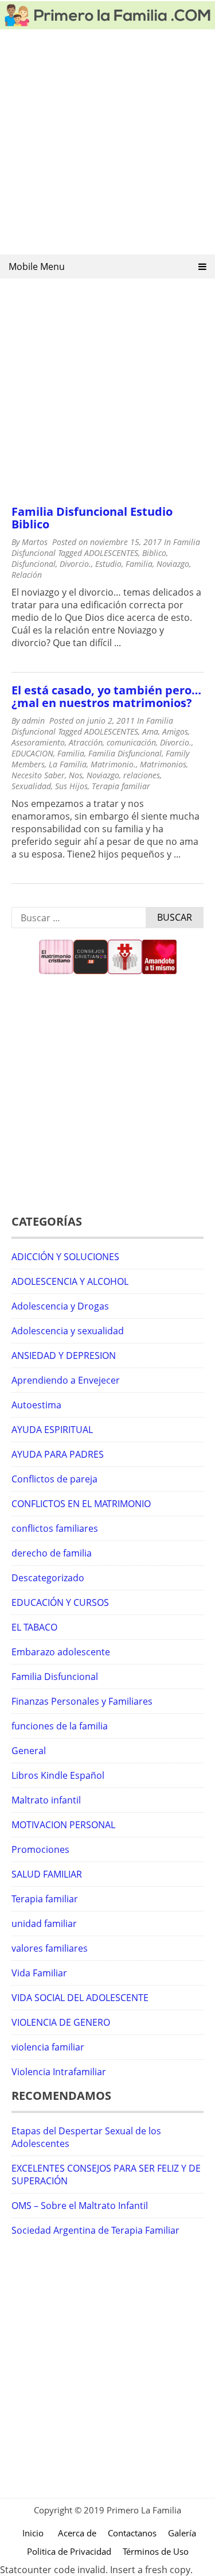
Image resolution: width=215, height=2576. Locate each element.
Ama (150, 731)
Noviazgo (173, 564)
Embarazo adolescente (61, 1652)
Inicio (33, 2533)
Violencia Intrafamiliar (59, 2072)
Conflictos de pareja (54, 1479)
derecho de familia (52, 1553)
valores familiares (50, 1948)
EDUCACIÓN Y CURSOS (60, 1602)
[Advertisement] (107, 146)
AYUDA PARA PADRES (58, 1454)
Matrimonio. (113, 764)
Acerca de (77, 2533)
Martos (35, 542)
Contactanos (132, 2533)
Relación (27, 575)
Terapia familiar (121, 786)
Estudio (108, 564)
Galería (182, 2533)
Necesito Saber (38, 775)
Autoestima (36, 1405)
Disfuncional (34, 564)
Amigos (175, 731)
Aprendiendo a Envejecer (66, 1380)
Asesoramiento (38, 742)
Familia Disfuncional (125, 753)
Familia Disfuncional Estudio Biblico (92, 518)
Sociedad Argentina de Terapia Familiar (95, 2230)
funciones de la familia (60, 1726)
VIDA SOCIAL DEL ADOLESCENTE (80, 1998)
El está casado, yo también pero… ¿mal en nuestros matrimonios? (106, 696)
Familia (139, 564)
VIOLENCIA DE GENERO (61, 2022)
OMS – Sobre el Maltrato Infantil (80, 2206)
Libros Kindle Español (58, 1775)
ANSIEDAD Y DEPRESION (64, 1355)
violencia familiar (48, 2047)
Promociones (40, 1849)
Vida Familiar (39, 1973)
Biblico (154, 553)
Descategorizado (48, 1578)
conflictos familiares (55, 1528)
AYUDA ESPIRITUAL (52, 1430)
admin (33, 721)
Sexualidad (31, 786)
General (29, 1751)
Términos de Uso (156, 2551)
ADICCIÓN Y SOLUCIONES (65, 1257)
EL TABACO (34, 1627)
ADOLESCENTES (111, 553)
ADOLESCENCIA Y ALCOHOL (70, 1281)
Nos (76, 775)
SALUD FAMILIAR (47, 1874)
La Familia (68, 764)
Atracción (86, 742)
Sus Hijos (71, 786)
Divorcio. (75, 564)
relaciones (142, 775)
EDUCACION (32, 753)
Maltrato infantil (46, 1800)
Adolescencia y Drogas (60, 1306)
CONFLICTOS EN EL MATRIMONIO (81, 1504)
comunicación (131, 742)
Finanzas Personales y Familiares (82, 1701)
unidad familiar (44, 1924)
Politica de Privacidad (69, 2551)
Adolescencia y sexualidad (68, 1331)
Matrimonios (163, 764)
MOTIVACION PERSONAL (63, 1825)
